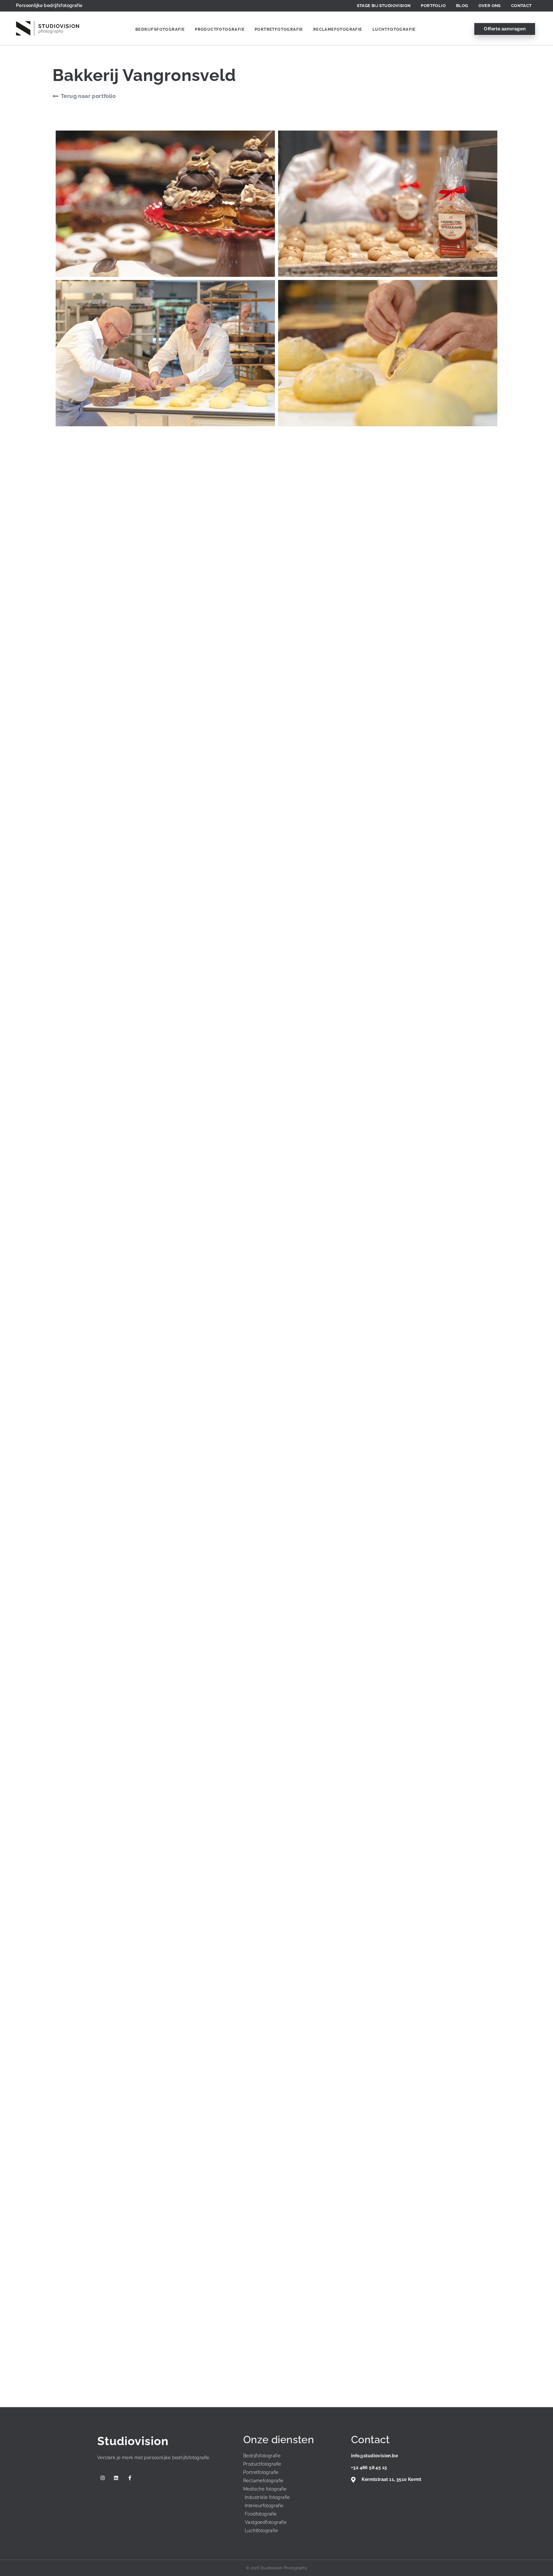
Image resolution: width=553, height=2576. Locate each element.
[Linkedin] (116, 2478)
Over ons (490, 6)
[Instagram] (103, 2478)
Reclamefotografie (338, 29)
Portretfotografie (279, 29)
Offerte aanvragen (505, 29)
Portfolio (433, 6)
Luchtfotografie (394, 29)
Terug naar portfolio (88, 96)
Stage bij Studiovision (384, 6)
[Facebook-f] (130, 2478)
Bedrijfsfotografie (160, 29)
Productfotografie (220, 29)
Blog (462, 6)
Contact (521, 6)
